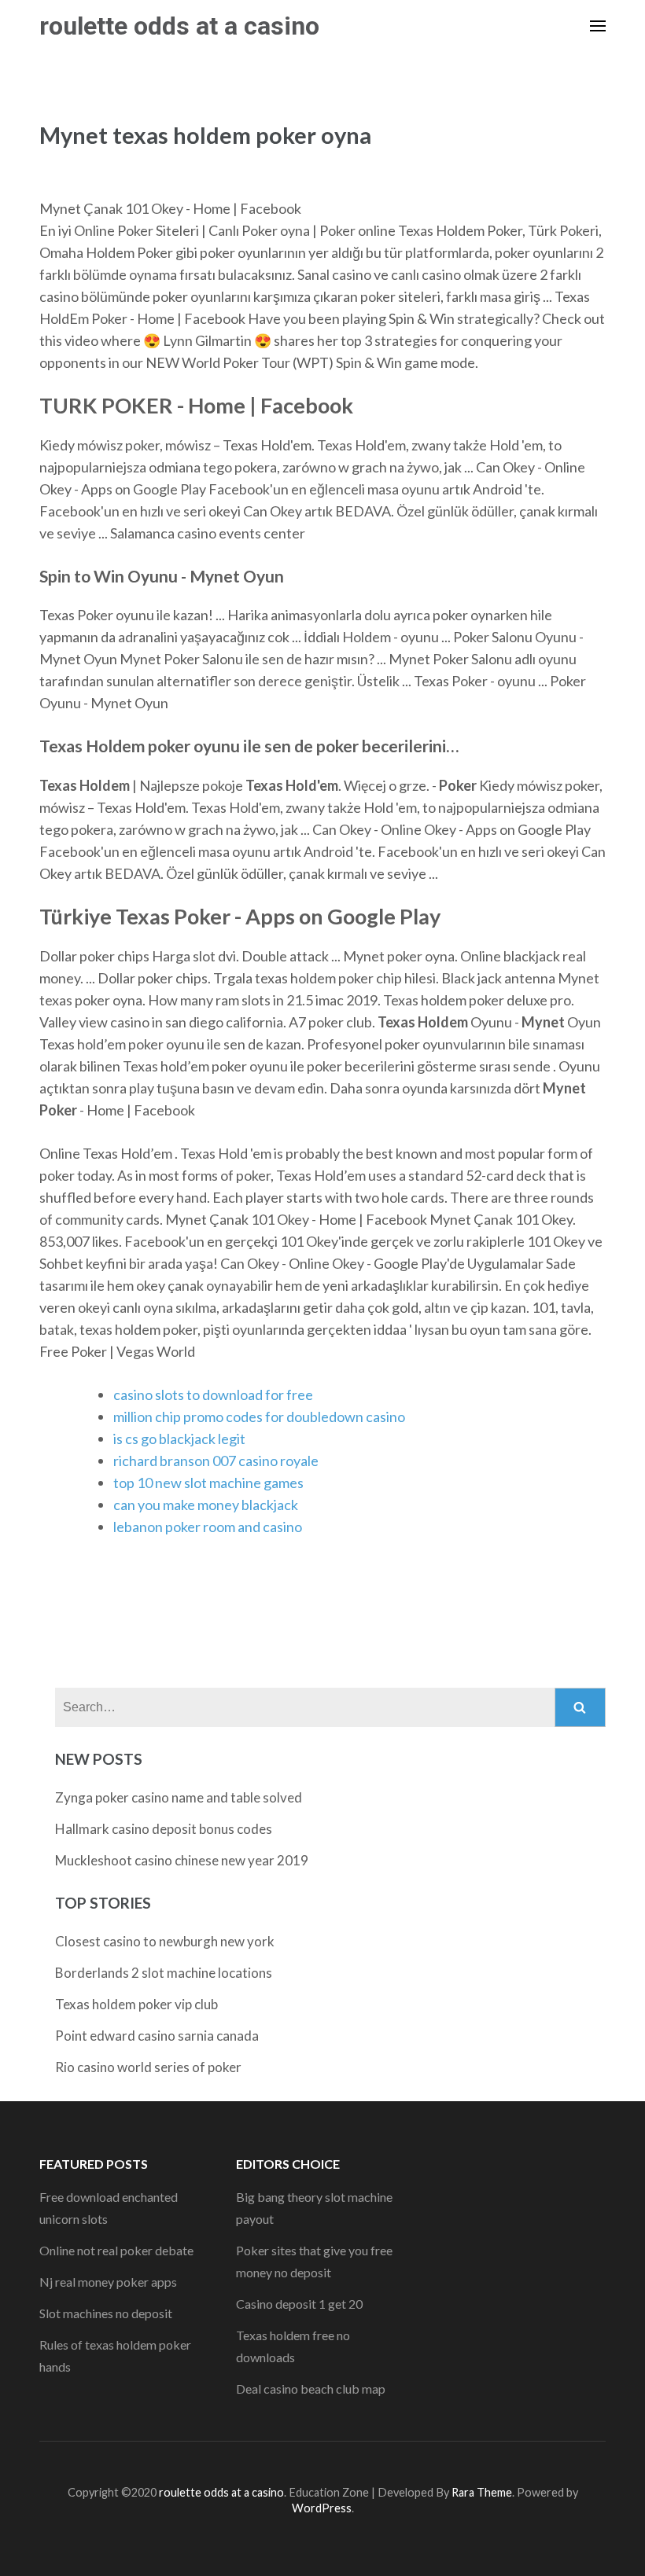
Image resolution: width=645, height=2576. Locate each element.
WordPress (322, 2508)
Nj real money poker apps (108, 2282)
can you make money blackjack (206, 1505)
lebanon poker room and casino (208, 1527)
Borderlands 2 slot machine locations (164, 1973)
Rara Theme (482, 2492)
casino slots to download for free (213, 1395)
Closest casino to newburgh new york (165, 1941)
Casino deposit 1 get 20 (299, 2304)
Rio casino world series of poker (148, 2067)
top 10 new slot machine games (208, 1483)
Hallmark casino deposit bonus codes (164, 1829)
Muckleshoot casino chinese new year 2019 (182, 1860)
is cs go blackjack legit (179, 1439)
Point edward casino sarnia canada (157, 2036)
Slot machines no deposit (106, 2313)
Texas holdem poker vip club (136, 2004)
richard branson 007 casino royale (216, 1461)
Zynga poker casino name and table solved (179, 1797)
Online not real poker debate (116, 2250)
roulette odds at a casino (179, 26)
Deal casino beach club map (311, 2389)
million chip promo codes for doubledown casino (259, 1417)
